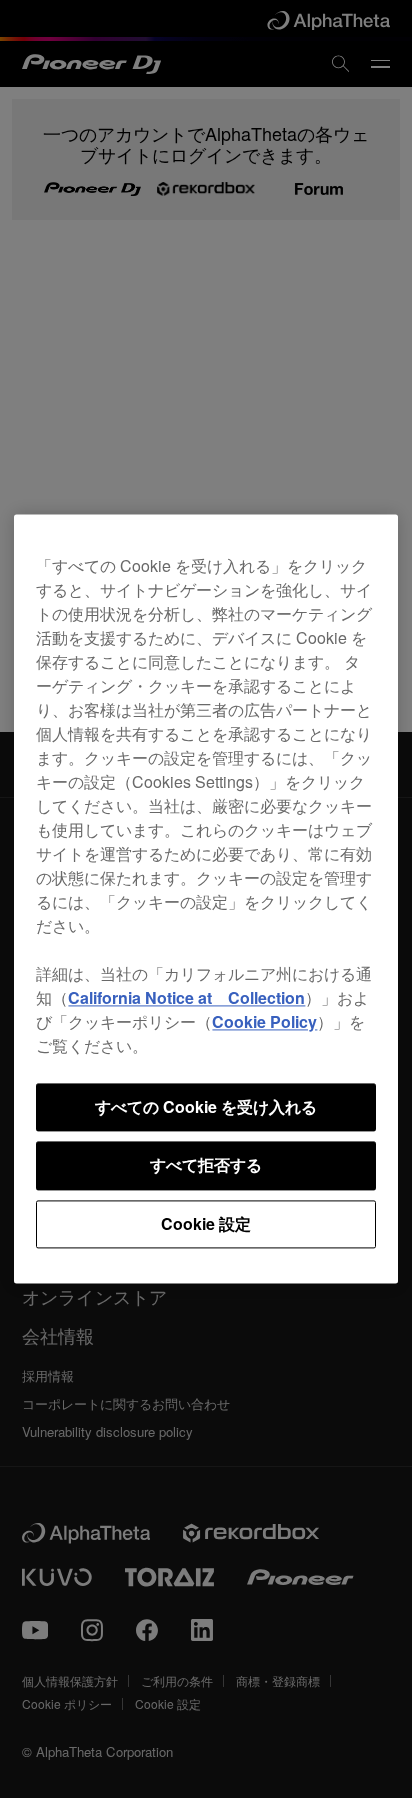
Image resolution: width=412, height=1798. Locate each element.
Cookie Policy (264, 1021)
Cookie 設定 (206, 1223)
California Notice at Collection (186, 997)
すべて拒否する (206, 1165)
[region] (205, 898)
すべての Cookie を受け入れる (206, 1106)
